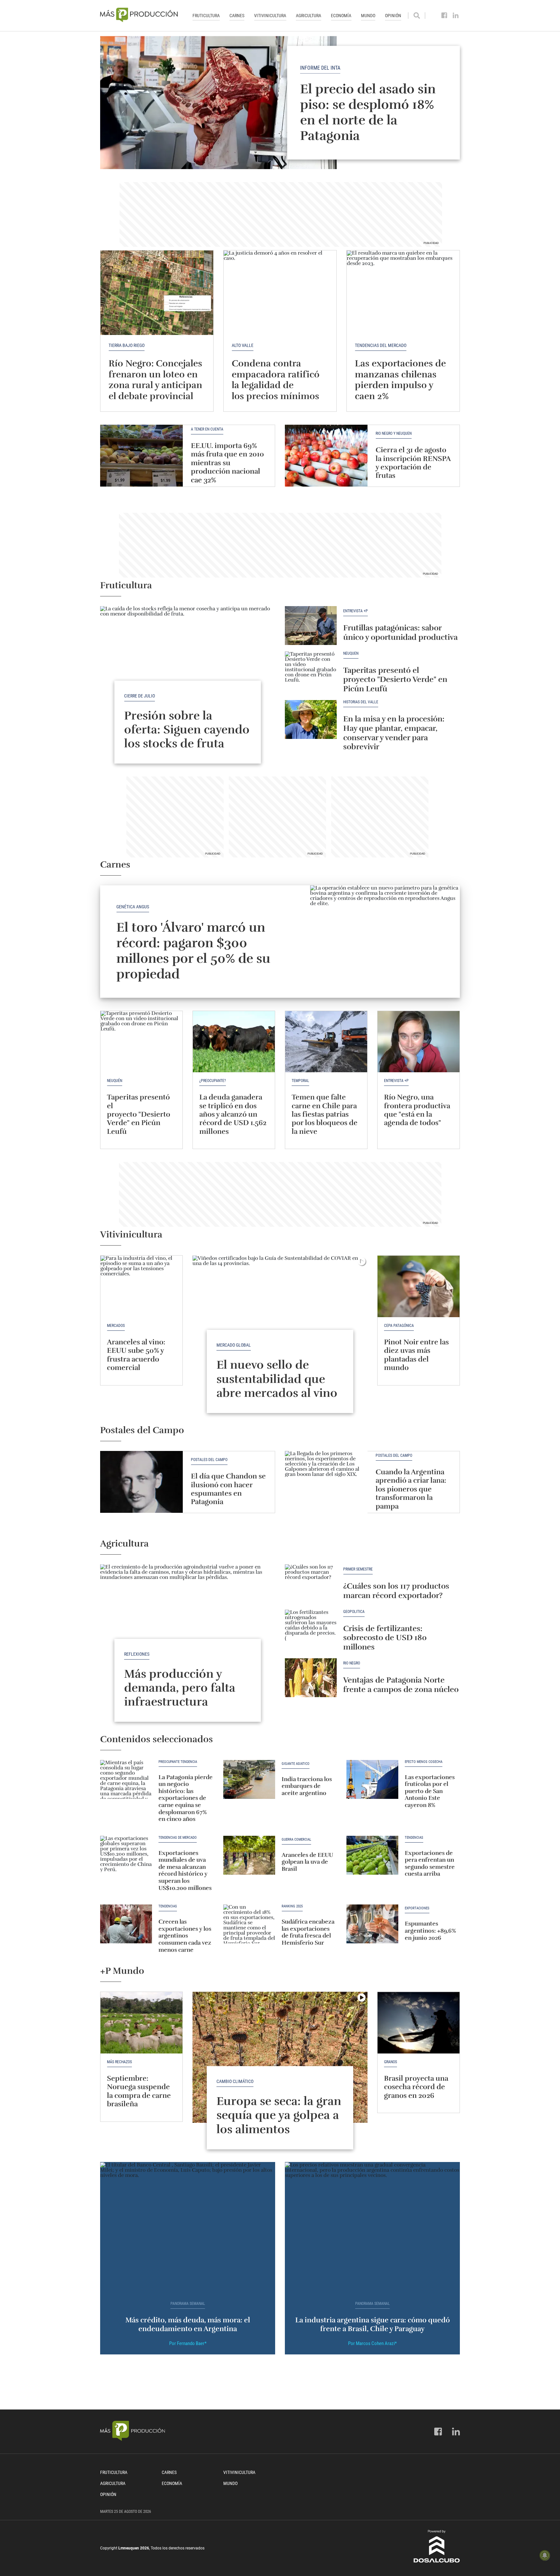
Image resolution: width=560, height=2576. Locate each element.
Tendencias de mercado (178, 1838)
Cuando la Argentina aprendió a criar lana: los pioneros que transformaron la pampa (411, 1489)
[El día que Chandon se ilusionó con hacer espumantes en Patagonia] (141, 1482)
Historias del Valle (361, 702)
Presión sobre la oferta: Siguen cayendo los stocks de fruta (187, 730)
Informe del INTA (320, 68)
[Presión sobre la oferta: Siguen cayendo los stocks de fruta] (188, 672)
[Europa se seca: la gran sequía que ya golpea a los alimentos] (280, 2057)
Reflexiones (137, 1654)
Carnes (237, 16)
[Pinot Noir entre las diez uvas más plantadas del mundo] (419, 1286)
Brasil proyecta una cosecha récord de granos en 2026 (416, 2087)
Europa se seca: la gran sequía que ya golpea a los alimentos (279, 2115)
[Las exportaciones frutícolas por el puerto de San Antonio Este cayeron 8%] (372, 1779)
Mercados (116, 1326)
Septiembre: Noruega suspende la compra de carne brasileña (139, 2091)
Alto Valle (243, 345)
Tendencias (414, 1838)
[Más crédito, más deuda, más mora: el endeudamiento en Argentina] (188, 2228)
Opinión (393, 16)
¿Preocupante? (213, 1081)
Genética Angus (133, 907)
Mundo (368, 16)
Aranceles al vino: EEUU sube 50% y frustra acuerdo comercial (136, 1355)
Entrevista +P (356, 611)
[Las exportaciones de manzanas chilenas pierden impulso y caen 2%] (403, 293)
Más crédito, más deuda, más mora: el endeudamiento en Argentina (188, 2324)
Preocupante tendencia (178, 1762)
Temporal (300, 1081)
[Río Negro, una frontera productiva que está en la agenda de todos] (419, 1042)
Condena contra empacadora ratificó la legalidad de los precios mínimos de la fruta (276, 385)
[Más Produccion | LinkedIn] (456, 16)
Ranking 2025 (292, 1906)
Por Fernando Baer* (188, 2343)
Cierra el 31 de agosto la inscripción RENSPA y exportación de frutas (413, 463)
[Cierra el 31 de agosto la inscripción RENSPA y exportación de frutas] (326, 456)
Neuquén (351, 654)
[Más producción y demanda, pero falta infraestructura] (188, 1630)
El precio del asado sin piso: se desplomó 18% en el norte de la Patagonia (368, 112)
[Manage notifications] (545, 2555)
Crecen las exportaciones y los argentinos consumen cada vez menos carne (185, 1936)
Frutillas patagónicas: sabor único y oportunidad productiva (400, 632)
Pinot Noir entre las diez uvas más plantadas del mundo (416, 1355)
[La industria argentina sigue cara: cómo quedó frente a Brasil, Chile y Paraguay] (372, 2228)
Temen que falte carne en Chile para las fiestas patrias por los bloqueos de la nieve (325, 1114)
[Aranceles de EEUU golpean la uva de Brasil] (249, 1855)
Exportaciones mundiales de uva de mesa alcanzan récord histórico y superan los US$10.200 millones (185, 1870)
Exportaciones (417, 1908)
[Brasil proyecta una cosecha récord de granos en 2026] (419, 2023)
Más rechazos (119, 2062)
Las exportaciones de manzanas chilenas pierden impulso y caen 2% (400, 380)
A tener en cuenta (207, 429)
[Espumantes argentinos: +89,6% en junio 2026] (372, 1924)
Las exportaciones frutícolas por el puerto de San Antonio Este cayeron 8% (430, 1791)
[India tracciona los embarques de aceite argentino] (249, 1779)
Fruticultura (206, 16)
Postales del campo (209, 1460)
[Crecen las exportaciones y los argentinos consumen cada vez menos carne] (126, 1924)
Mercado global (234, 1345)
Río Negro (352, 1663)
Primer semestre (358, 1569)
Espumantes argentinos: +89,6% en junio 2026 (430, 1931)
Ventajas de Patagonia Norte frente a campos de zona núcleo (401, 1685)
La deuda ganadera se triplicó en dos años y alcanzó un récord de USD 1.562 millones (233, 1114)
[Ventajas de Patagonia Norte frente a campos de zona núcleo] (311, 1678)
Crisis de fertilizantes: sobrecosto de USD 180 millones (385, 1638)
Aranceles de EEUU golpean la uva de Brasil (307, 1862)
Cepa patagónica (399, 1326)
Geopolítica (354, 1612)
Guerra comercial (296, 1840)
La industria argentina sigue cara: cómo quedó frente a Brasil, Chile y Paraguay (373, 2324)
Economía (341, 16)
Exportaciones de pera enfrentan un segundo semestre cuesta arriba (430, 1863)
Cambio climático (235, 2081)
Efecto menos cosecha (424, 1762)
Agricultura (309, 16)
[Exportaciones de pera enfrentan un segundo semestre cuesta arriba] (372, 1855)
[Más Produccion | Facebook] (444, 16)
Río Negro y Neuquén (394, 434)
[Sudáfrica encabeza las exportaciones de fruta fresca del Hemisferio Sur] (249, 1924)
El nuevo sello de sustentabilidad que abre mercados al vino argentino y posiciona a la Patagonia (280, 1393)
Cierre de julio (140, 696)
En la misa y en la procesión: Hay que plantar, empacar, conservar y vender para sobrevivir (394, 733)
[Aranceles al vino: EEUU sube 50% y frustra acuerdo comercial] (141, 1286)
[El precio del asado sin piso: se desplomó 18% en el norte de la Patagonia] (280, 103)
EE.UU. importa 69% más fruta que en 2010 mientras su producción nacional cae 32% (227, 463)
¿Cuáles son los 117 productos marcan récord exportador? (396, 1591)
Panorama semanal (188, 2304)
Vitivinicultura (270, 16)
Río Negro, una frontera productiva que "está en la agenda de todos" (417, 1110)
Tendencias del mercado (381, 345)
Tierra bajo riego (127, 345)
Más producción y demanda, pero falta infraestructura (180, 1688)
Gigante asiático (296, 1764)
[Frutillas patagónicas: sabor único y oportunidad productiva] (311, 626)
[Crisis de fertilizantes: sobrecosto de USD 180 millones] (311, 1629)
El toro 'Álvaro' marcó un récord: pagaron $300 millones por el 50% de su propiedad (193, 951)
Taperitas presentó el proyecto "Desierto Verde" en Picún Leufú (395, 680)
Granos (391, 2062)
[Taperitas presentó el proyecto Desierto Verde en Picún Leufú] (311, 671)
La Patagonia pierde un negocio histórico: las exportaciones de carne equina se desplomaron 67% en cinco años (186, 1798)
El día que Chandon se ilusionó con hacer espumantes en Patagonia (228, 1489)
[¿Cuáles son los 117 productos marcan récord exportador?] (311, 1584)
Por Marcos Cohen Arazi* (372, 2343)
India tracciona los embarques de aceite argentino (307, 1786)
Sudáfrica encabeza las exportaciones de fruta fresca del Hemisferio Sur (308, 1932)
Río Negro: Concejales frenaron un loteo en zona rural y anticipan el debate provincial (155, 380)
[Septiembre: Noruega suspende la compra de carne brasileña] (141, 2023)
